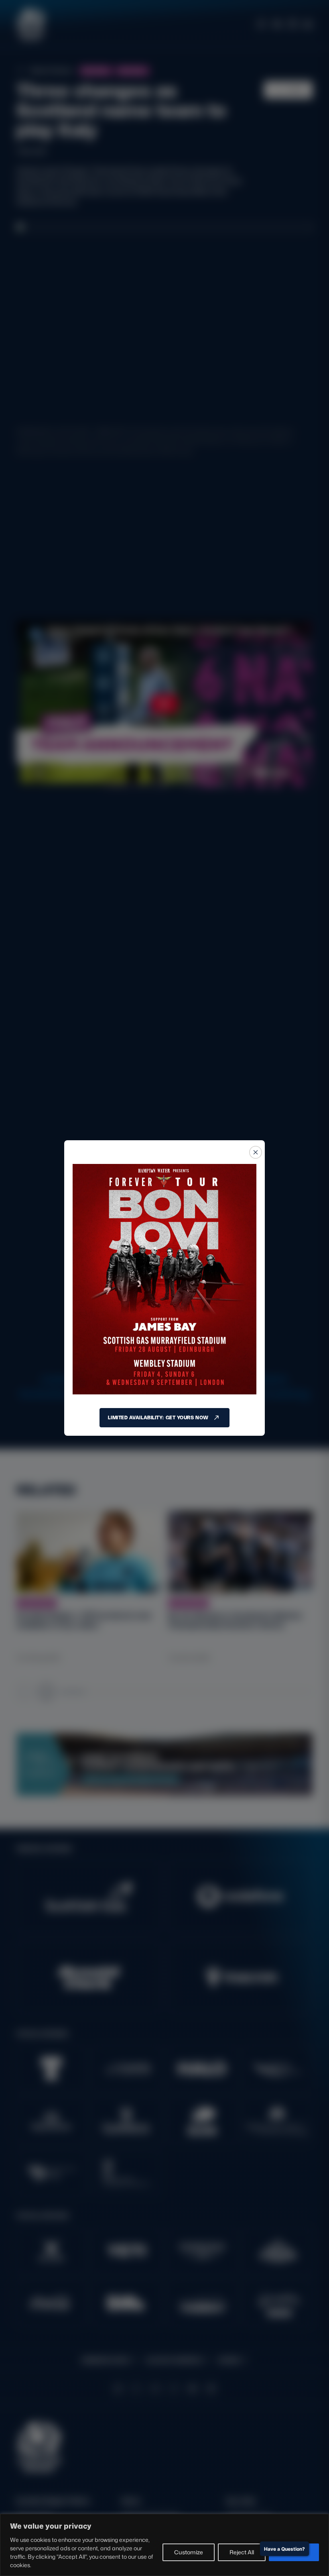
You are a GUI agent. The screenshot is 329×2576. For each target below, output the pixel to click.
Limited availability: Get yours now (158, 1417)
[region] (164, 2545)
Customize (189, 2552)
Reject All (242, 2552)
